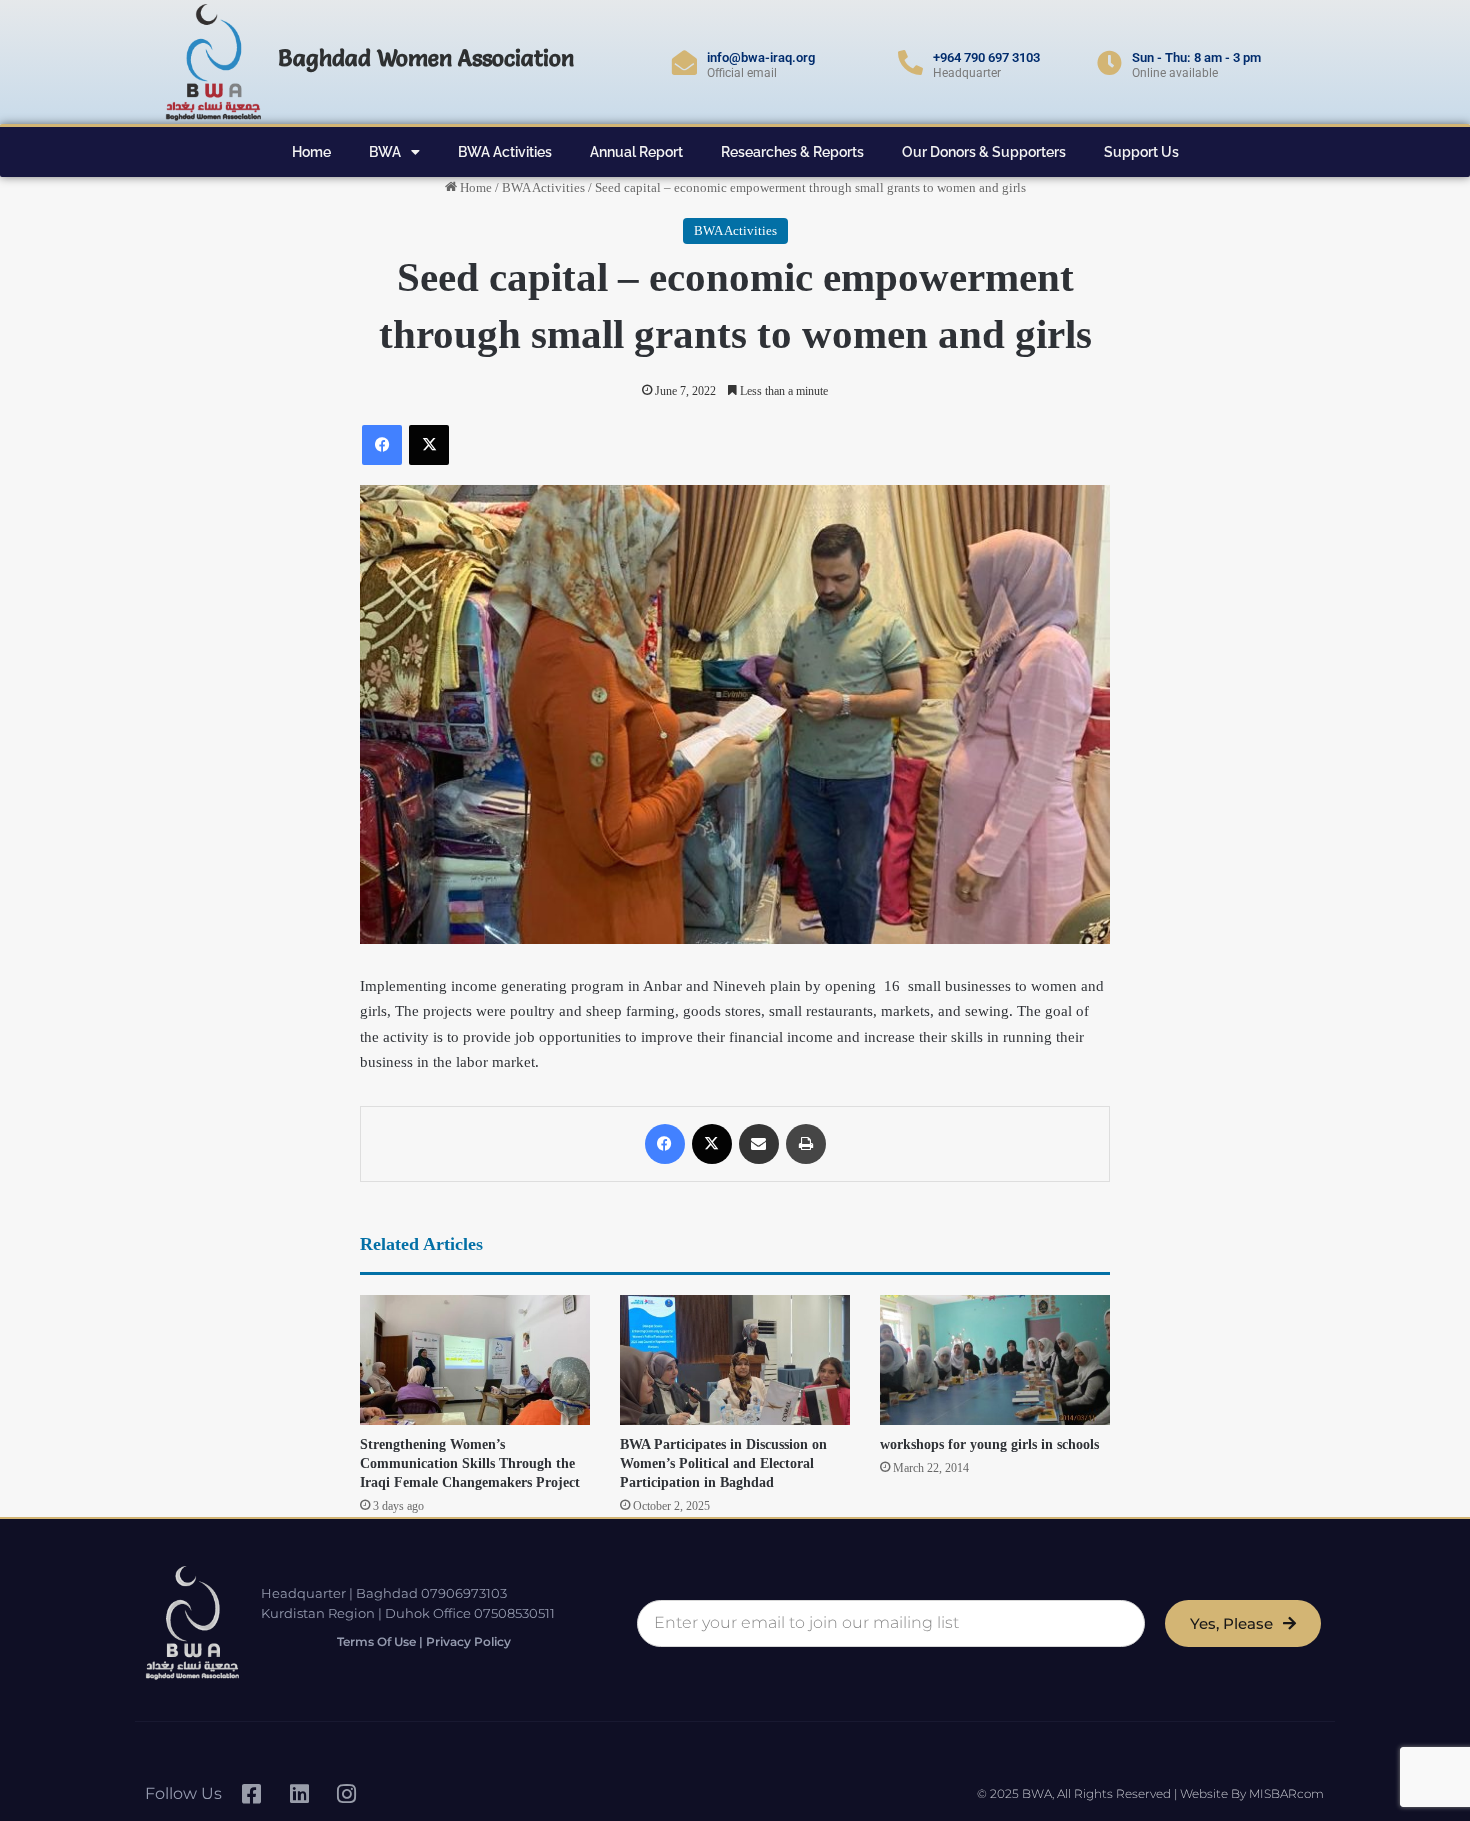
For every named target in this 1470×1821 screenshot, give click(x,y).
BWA (385, 152)
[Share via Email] (759, 1144)
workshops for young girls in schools (989, 1444)
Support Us (1141, 152)
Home (311, 152)
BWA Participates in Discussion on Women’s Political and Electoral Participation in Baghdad (723, 1463)
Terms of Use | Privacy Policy (424, 1641)
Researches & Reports (792, 152)
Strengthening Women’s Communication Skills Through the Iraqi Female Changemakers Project (470, 1463)
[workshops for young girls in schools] (995, 1360)
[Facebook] (382, 445)
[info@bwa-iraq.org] (684, 62)
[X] (429, 445)
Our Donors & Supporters (984, 152)
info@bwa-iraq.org (761, 57)
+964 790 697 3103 (986, 57)
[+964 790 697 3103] (910, 62)
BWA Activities (505, 152)
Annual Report (636, 152)
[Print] (806, 1144)
